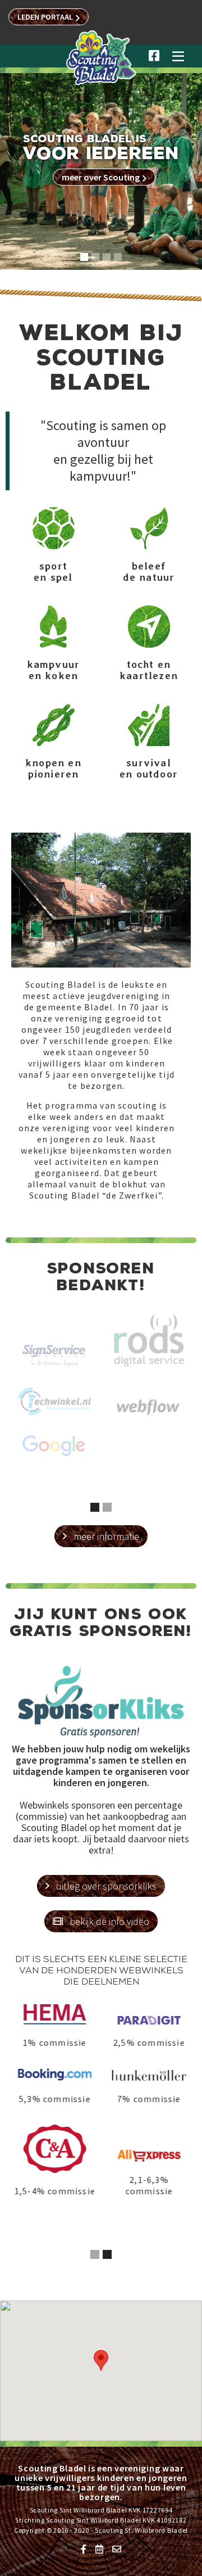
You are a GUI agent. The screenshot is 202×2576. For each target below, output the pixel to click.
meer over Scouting (104, 177)
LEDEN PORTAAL (49, 17)
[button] (178, 61)
